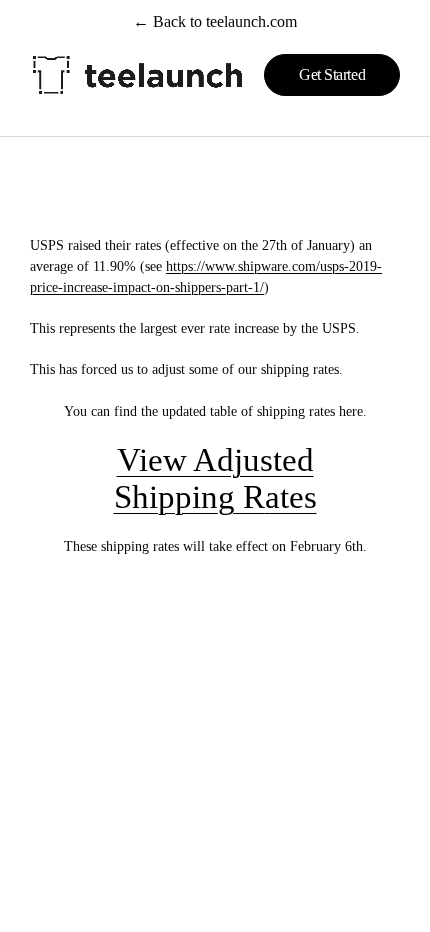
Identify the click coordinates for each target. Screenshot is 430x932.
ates (291, 497)
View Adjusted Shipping (214, 478)
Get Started (332, 74)
